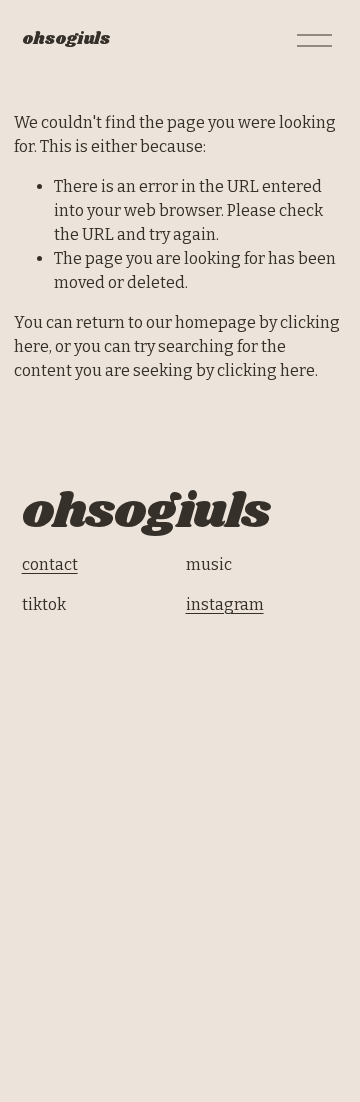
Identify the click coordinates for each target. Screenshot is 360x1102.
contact (50, 564)
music (209, 564)
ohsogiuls (66, 39)
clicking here (266, 370)
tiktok (44, 604)
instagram (225, 604)
